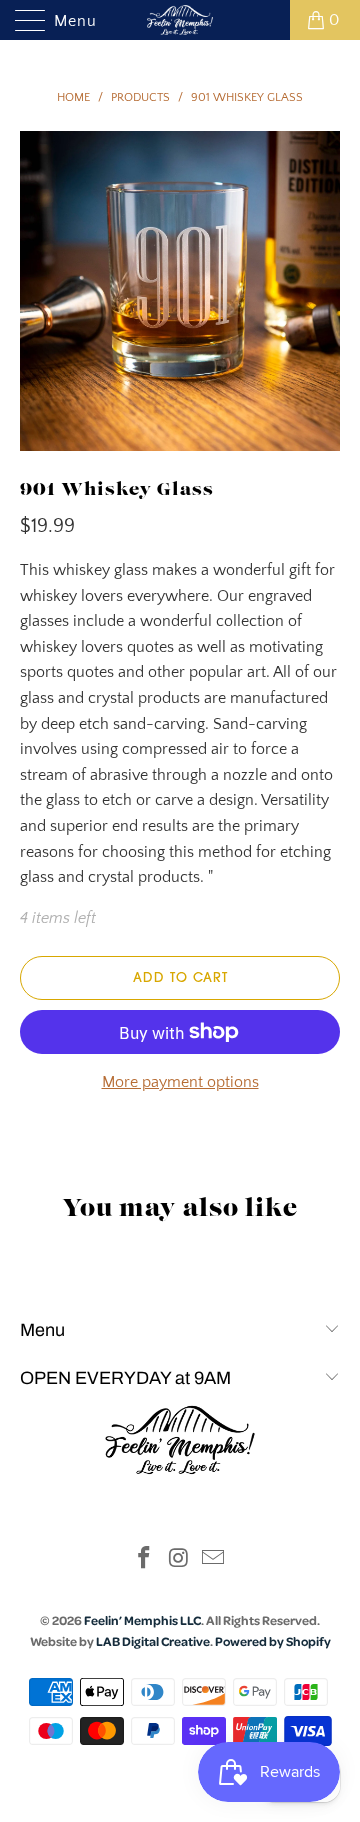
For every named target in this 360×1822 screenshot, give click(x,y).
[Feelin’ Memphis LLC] (180, 20)
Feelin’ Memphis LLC (142, 1620)
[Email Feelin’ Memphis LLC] (214, 1560)
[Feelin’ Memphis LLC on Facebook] (144, 1560)
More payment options (180, 1082)
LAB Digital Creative (153, 1641)
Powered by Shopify (273, 1641)
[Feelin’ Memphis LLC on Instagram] (179, 1560)
